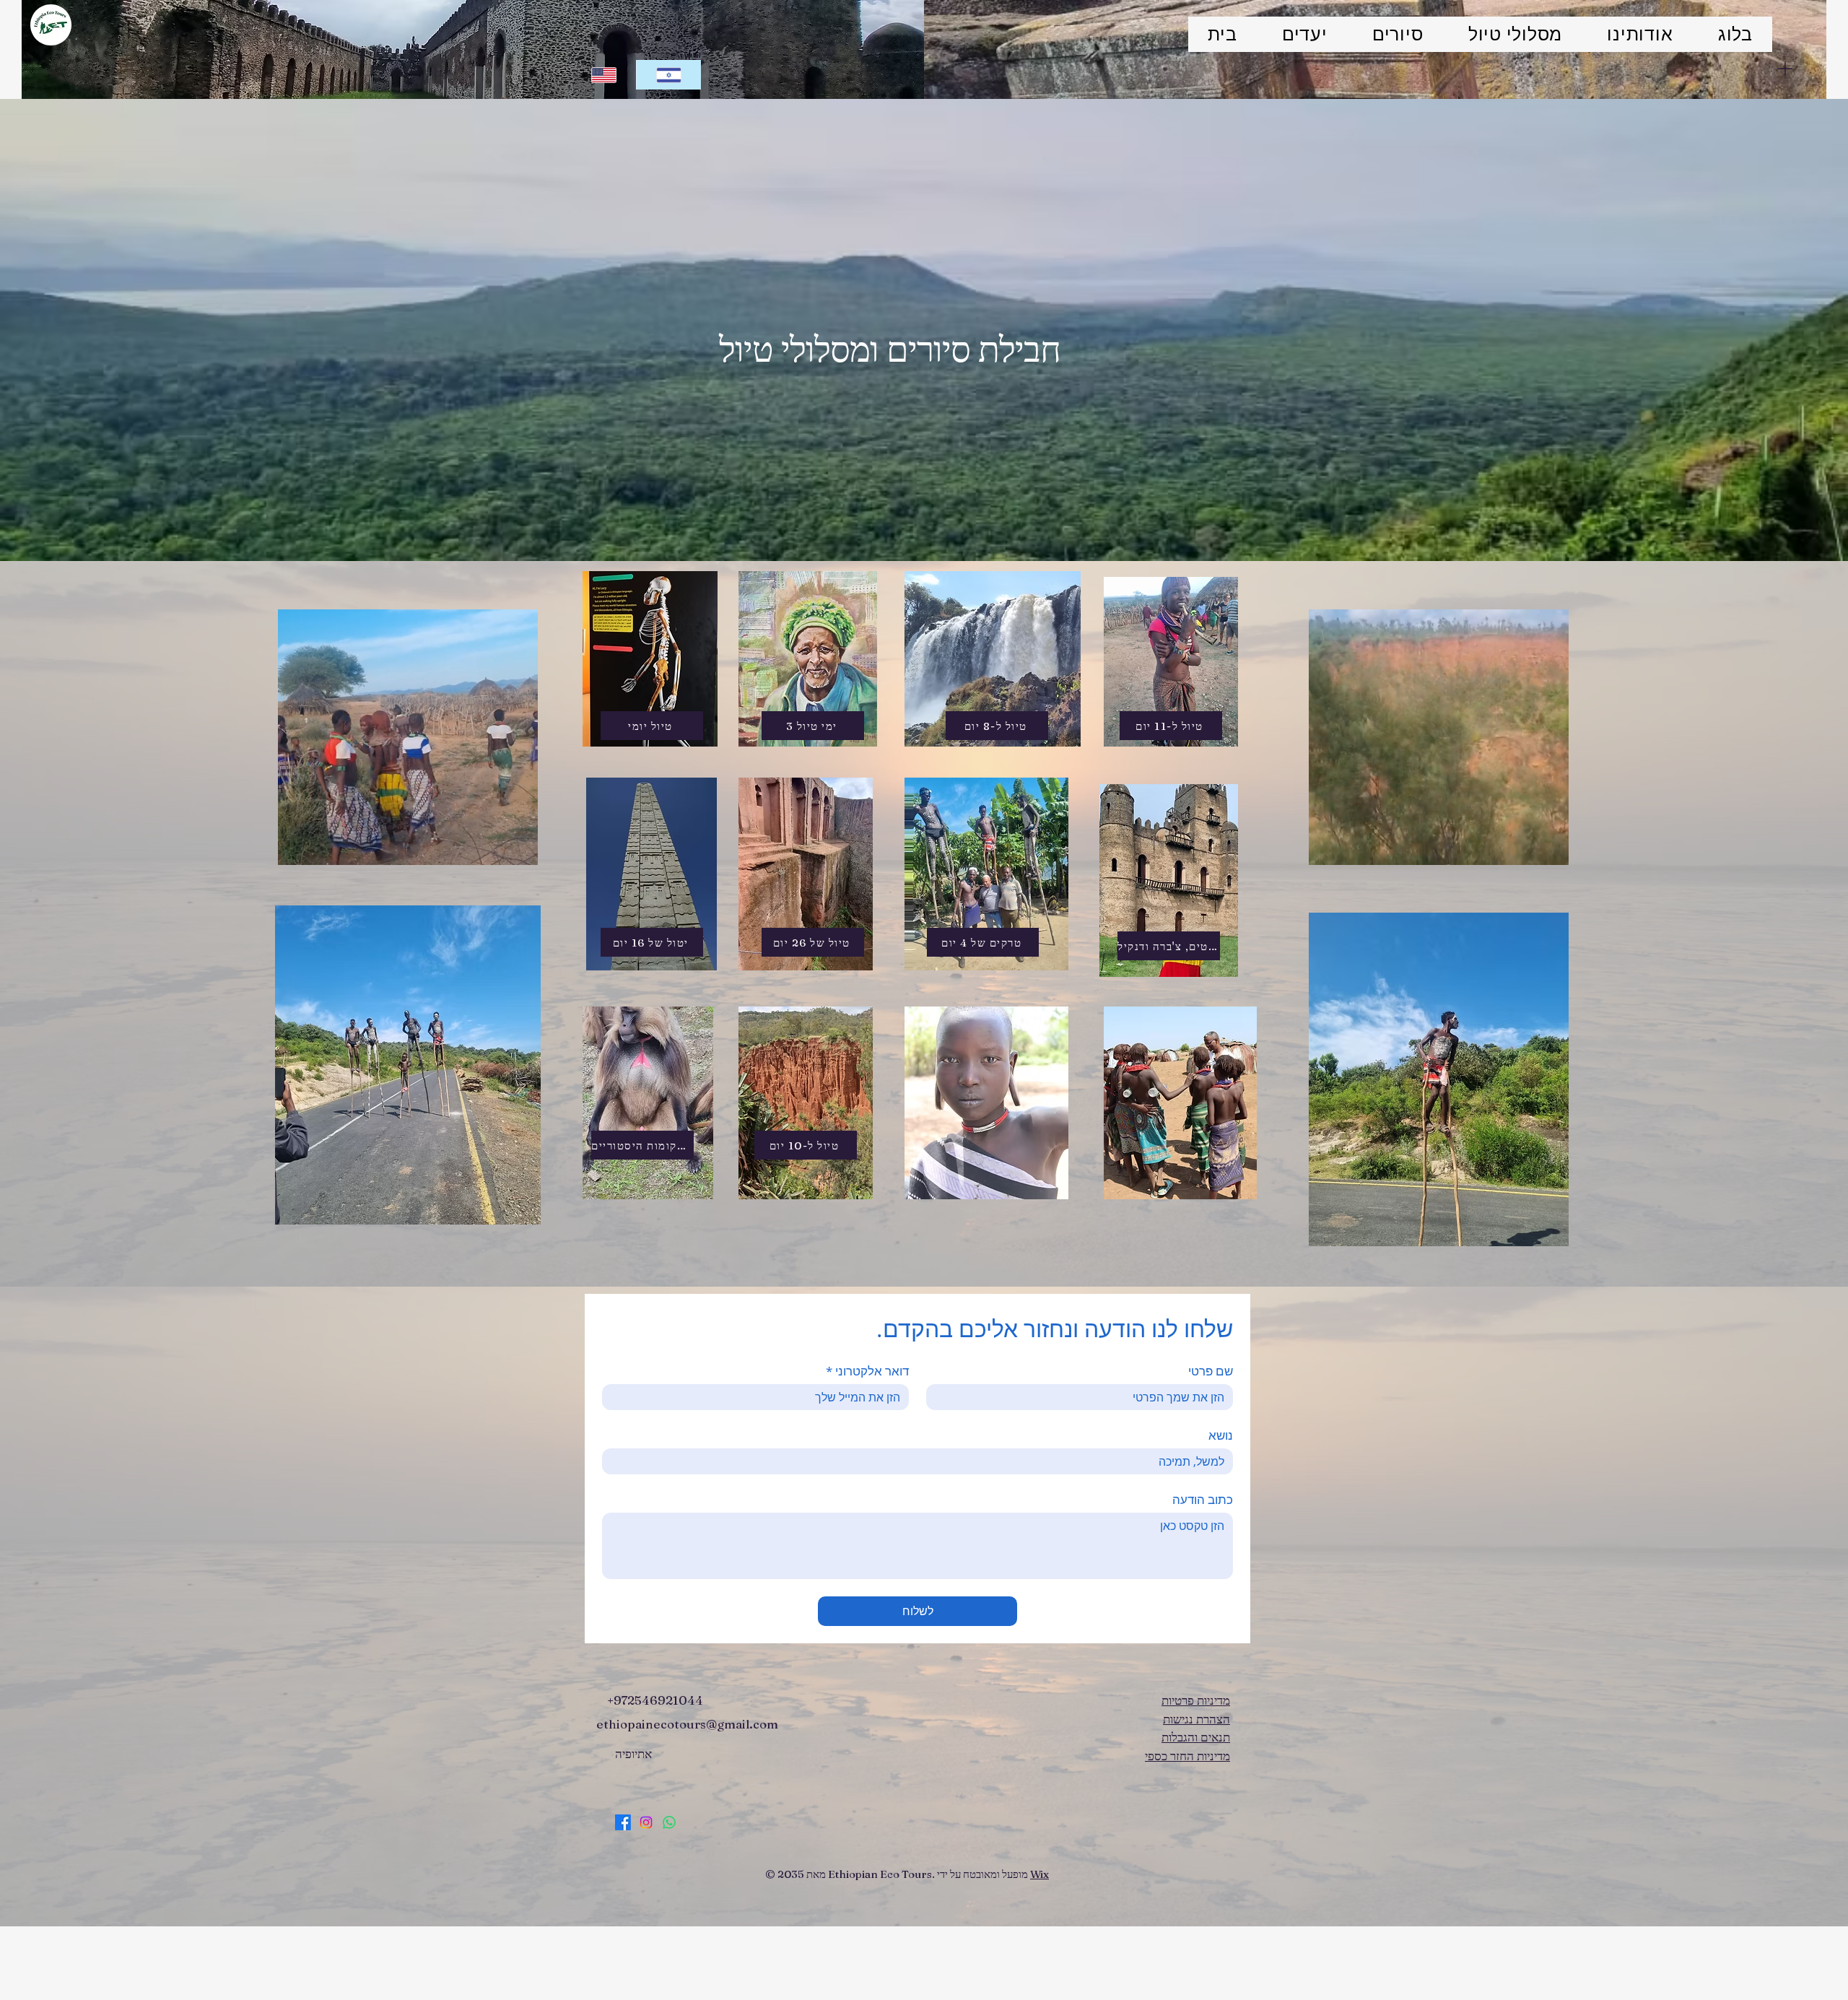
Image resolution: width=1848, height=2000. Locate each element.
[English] (604, 75)
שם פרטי (1211, 1371)
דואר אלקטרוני (867, 1371)
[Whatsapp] (669, 1822)
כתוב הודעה (1203, 1499)
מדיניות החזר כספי (1187, 1756)
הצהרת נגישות (1197, 1719)
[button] (519, 849)
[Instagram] (646, 1822)
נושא (1221, 1435)
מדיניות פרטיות (1196, 1700)
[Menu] (1785, 68)
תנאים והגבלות (1196, 1737)
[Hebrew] (668, 75)
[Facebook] (623, 1822)
